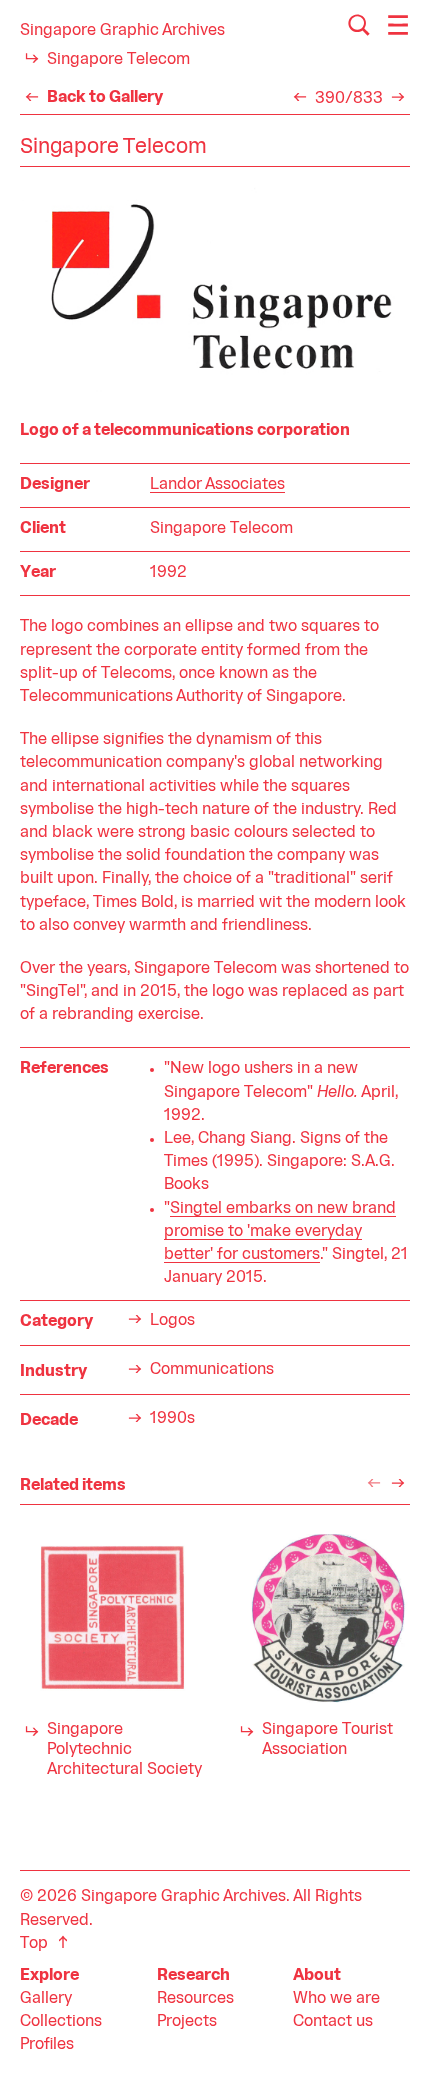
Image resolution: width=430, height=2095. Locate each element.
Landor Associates (217, 485)
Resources (195, 1999)
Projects (187, 2022)
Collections (61, 2022)
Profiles (47, 2045)
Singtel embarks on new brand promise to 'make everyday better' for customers (280, 1232)
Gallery (46, 1999)
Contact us (333, 2022)
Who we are (336, 1999)
